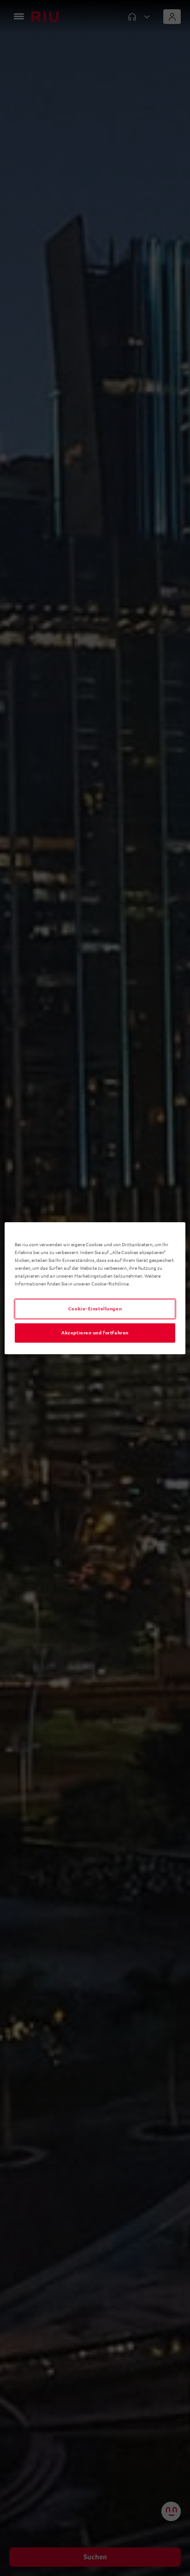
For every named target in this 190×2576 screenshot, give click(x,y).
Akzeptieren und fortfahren (95, 1333)
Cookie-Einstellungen (95, 1309)
